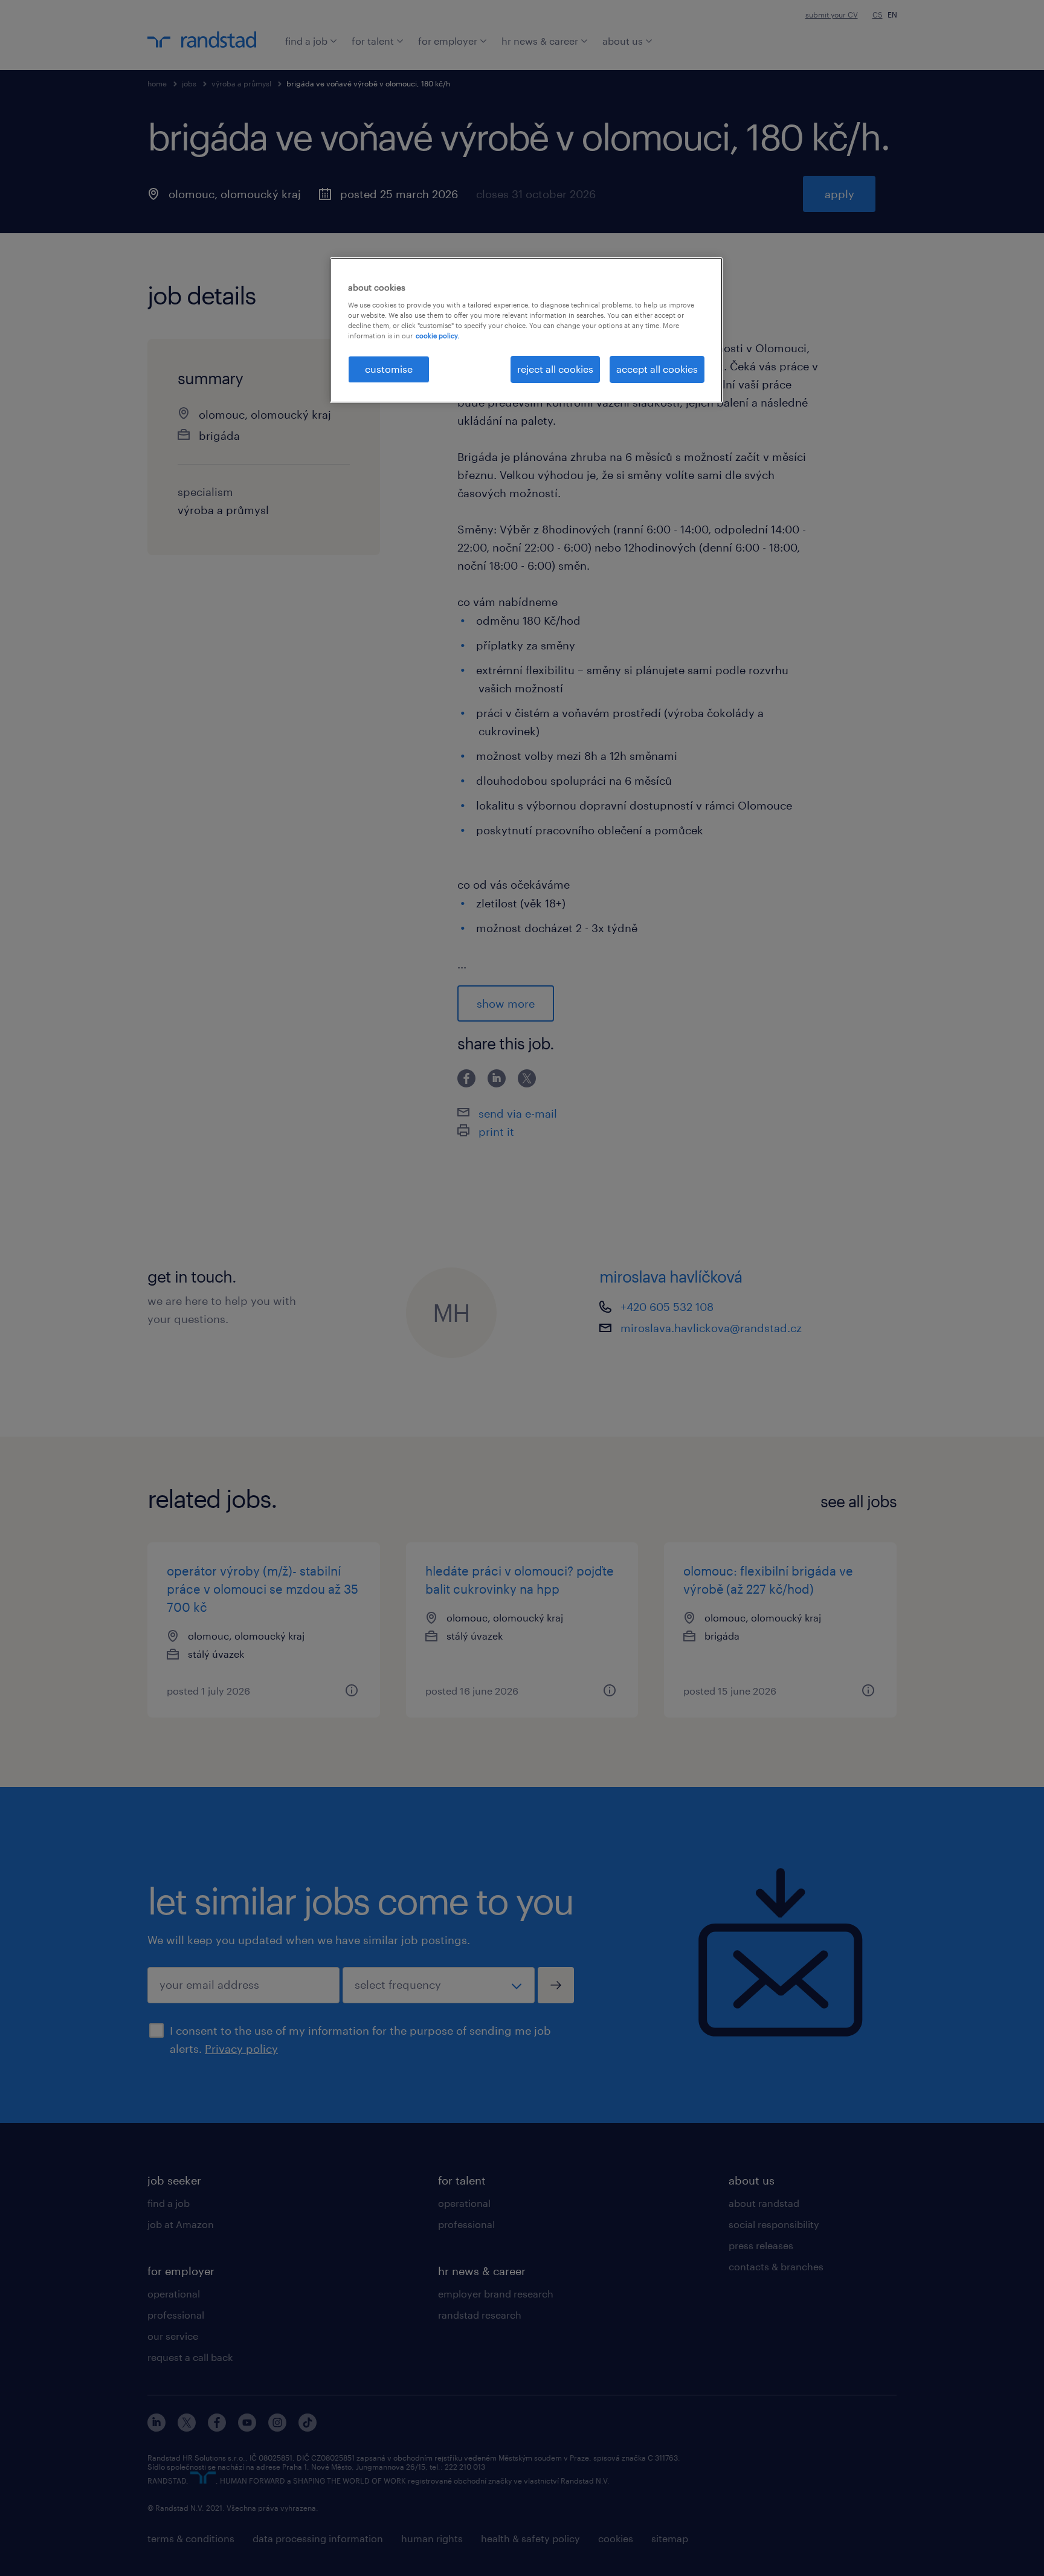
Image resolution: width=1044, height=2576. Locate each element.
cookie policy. (437, 336)
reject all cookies (555, 369)
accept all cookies (657, 369)
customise (389, 369)
